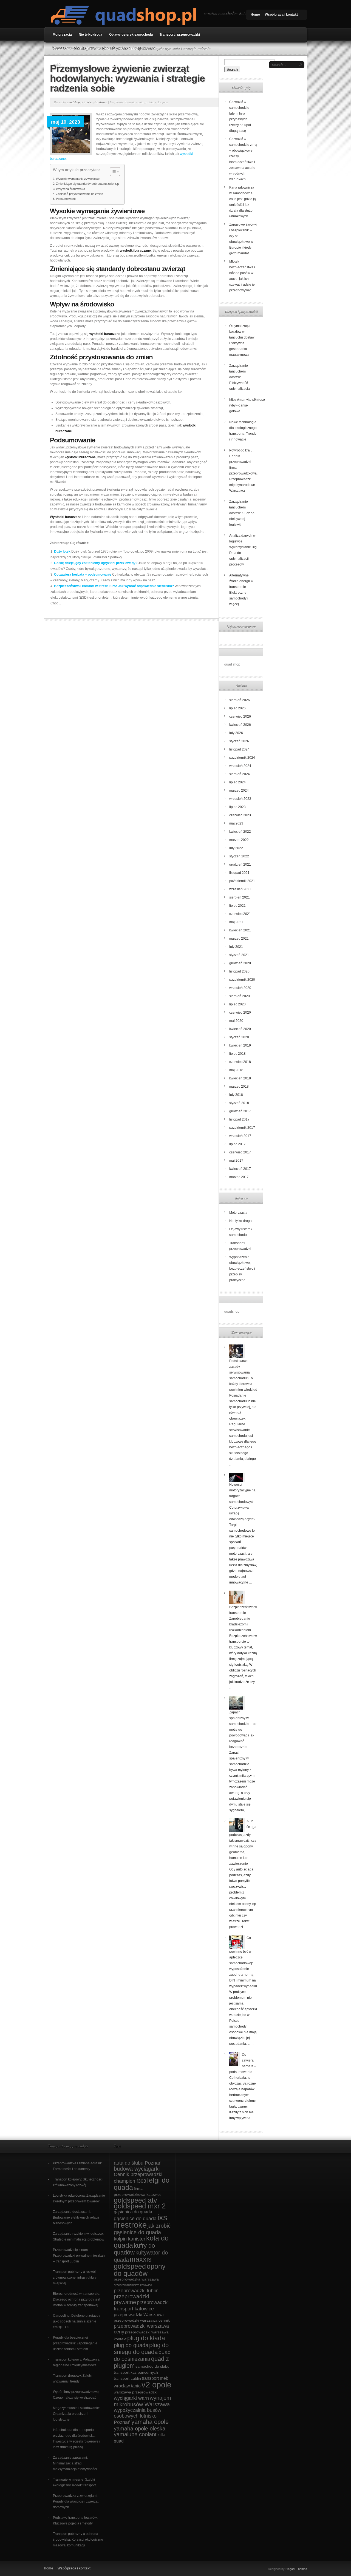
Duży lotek (62, 551)
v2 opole (156, 2385)
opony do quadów (140, 2270)
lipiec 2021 (237, 906)
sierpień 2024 (240, 774)
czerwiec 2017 (240, 1152)
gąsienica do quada (133, 2212)
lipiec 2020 (237, 1004)
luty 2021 (236, 947)
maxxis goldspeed (133, 2263)
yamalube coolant (135, 2434)
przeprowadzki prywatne (131, 2299)
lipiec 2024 (237, 782)
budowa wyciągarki (137, 2169)
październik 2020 (242, 980)
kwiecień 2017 (240, 1169)
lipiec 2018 (237, 1054)
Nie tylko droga (90, 35)
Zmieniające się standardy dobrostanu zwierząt (87, 184)
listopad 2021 (239, 873)
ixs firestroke (141, 2221)
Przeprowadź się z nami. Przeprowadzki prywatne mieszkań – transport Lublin (79, 2256)
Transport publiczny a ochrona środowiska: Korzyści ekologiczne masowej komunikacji (78, 2540)
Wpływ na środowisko (70, 189)
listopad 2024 (239, 749)
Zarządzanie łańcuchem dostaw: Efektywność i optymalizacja (240, 377)
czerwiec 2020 (240, 1013)
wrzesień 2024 (240, 766)
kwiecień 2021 (240, 930)
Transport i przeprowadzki (180, 35)
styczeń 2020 (239, 1037)
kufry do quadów (134, 2249)
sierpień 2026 (240, 700)
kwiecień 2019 (240, 1045)
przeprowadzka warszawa (136, 2279)
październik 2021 (242, 881)
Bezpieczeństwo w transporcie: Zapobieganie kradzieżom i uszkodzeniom (243, 1619)
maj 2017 (236, 1161)
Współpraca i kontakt (281, 15)
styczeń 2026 (239, 741)
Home (255, 15)
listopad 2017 (239, 1119)
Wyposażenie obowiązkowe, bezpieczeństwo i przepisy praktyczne (104, 48)
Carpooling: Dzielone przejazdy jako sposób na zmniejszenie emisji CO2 (77, 2321)
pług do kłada (146, 2338)
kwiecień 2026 (240, 725)
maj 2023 (236, 823)
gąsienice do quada (135, 2219)
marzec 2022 (239, 840)
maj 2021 (236, 922)
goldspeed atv (135, 2200)
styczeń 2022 (239, 856)
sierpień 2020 (240, 996)
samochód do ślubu (152, 2366)
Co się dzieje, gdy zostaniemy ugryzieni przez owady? (96, 563)
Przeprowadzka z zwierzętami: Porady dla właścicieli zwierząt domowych (76, 2501)
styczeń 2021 (239, 955)
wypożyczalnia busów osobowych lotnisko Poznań (138, 2416)
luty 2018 (236, 1095)
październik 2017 (242, 1128)
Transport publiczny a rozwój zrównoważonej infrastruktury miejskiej (75, 2278)
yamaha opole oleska (140, 2429)
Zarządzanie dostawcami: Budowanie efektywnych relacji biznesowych (76, 2217)
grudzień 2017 (240, 1111)
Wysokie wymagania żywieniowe (78, 179)
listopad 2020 (239, 971)
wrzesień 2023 (240, 799)
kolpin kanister (130, 2239)
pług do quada (131, 2345)
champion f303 (130, 2181)
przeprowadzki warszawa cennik (142, 2320)
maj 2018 (236, 1070)
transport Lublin (127, 2379)
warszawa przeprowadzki (136, 2392)
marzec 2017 (239, 1177)
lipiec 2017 (237, 1144)
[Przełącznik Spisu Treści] (112, 172)
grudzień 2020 (240, 963)
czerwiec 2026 (240, 716)
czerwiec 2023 (240, 815)
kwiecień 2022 (240, 832)
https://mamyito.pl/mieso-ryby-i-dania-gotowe (248, 405)
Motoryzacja (62, 35)
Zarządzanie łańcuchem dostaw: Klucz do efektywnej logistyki (242, 513)
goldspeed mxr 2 (140, 2206)
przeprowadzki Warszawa (139, 2315)
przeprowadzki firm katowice (133, 2285)
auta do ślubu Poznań (138, 2163)
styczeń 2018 (239, 1103)
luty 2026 (236, 733)
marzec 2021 (239, 939)
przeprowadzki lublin (136, 2291)
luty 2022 (236, 848)
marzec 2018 (239, 1087)
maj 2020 (236, 1021)
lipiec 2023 (237, 807)
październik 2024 (242, 758)
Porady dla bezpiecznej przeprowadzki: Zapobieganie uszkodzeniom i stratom (75, 2343)
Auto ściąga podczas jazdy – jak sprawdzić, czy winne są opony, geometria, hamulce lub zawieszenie (243, 1842)
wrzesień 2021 (240, 889)
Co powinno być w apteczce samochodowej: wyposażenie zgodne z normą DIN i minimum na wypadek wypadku (243, 1962)
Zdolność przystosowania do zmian (80, 194)
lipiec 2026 (237, 708)
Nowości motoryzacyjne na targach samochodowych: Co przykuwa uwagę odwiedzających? (242, 1502)
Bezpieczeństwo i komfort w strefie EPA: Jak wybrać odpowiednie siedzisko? (114, 586)
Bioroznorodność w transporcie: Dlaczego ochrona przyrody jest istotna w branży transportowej (77, 2299)
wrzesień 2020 (240, 988)
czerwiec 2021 (240, 914)
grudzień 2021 (240, 865)
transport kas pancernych (136, 2372)
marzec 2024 (239, 791)
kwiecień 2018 (240, 1078)
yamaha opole (150, 2422)
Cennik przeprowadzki (138, 2174)
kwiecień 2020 (240, 1029)
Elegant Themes (296, 2569)
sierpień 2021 (240, 897)
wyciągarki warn (131, 2398)
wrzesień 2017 (240, 1136)
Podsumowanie (66, 199)
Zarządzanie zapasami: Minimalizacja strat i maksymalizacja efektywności (75, 2463)
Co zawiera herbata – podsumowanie (83, 575)
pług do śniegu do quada (141, 2348)
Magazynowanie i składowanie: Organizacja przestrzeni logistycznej (76, 2414)
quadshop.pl (75, 102)
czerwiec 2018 (240, 1062)
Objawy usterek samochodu (131, 35)
